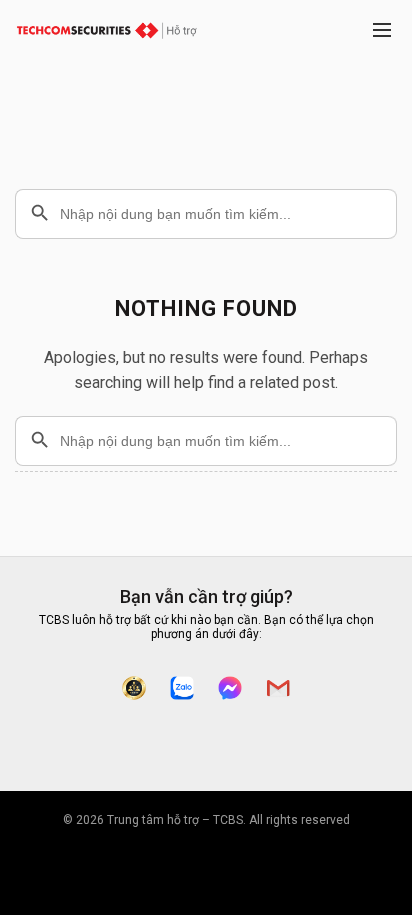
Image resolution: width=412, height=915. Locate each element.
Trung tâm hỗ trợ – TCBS (175, 820)
